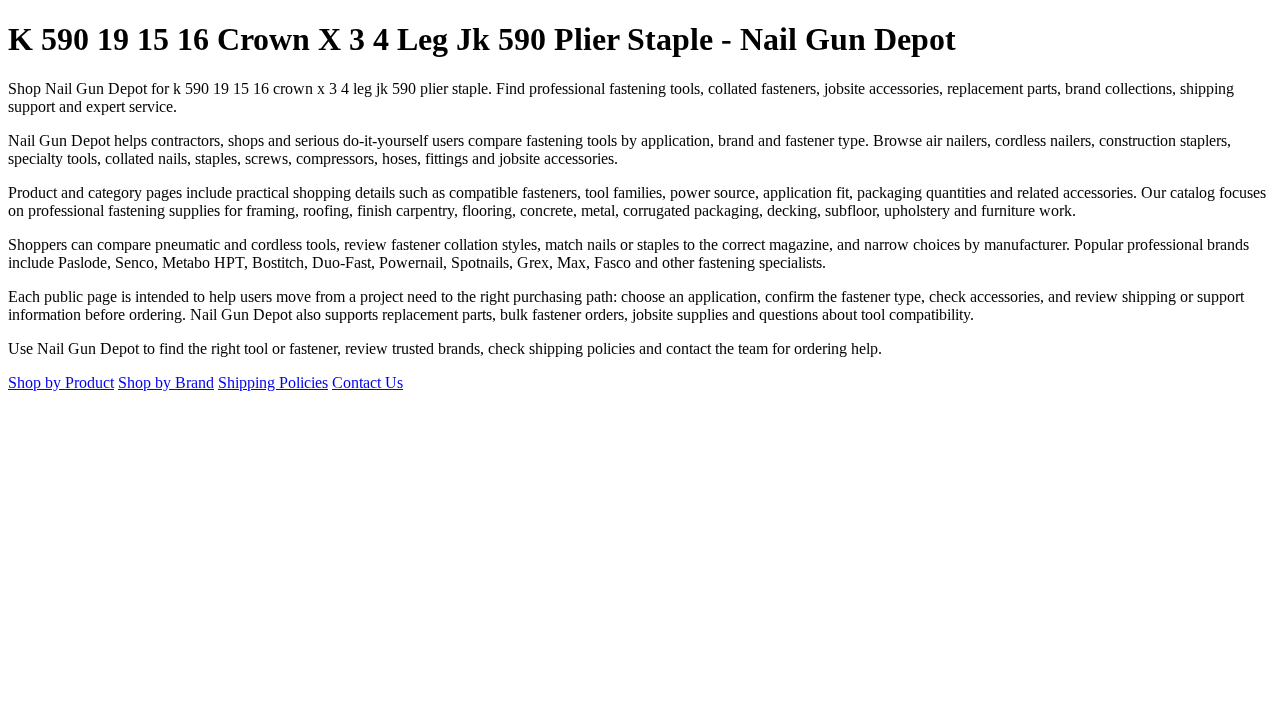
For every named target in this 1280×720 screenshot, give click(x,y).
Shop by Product (61, 382)
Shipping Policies (273, 382)
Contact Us (367, 382)
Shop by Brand (166, 382)
